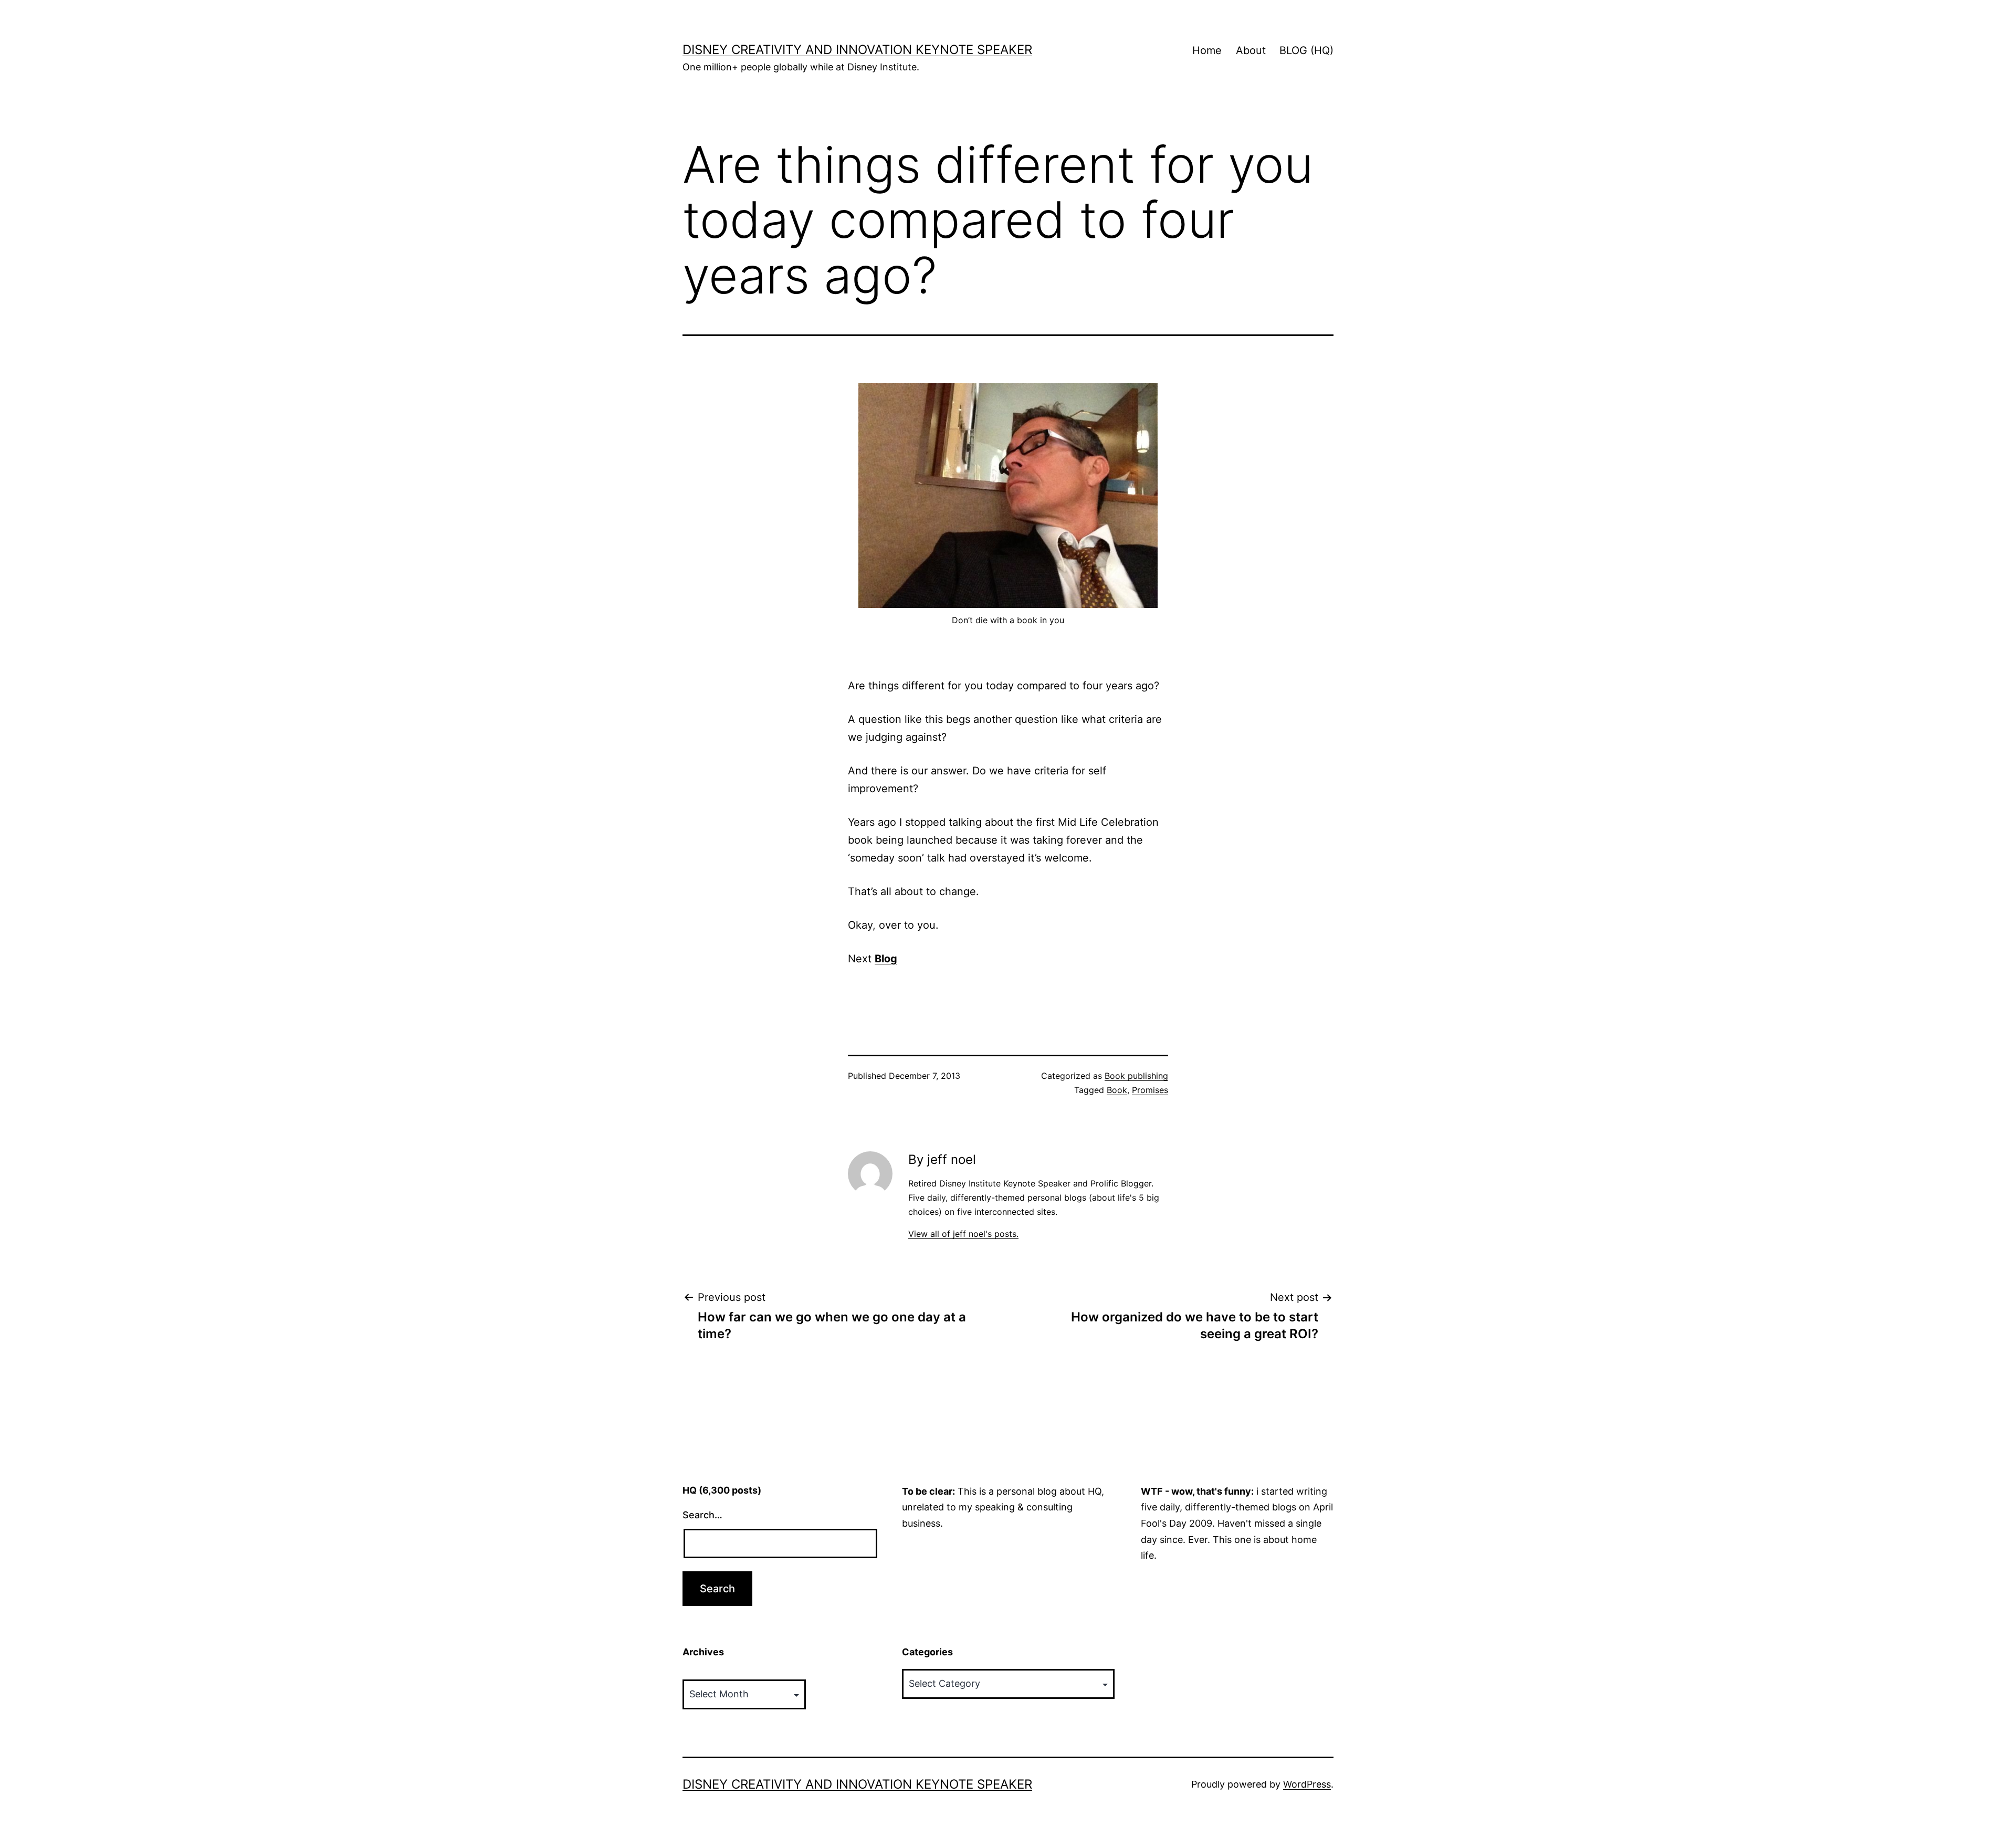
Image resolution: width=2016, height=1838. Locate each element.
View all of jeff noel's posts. (963, 1234)
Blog (886, 959)
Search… (702, 1515)
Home (1207, 50)
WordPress (1307, 1784)
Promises (1150, 1090)
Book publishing (1136, 1076)
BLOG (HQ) (1306, 50)
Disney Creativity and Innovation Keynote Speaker (857, 50)
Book (1117, 1090)
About (1251, 50)
